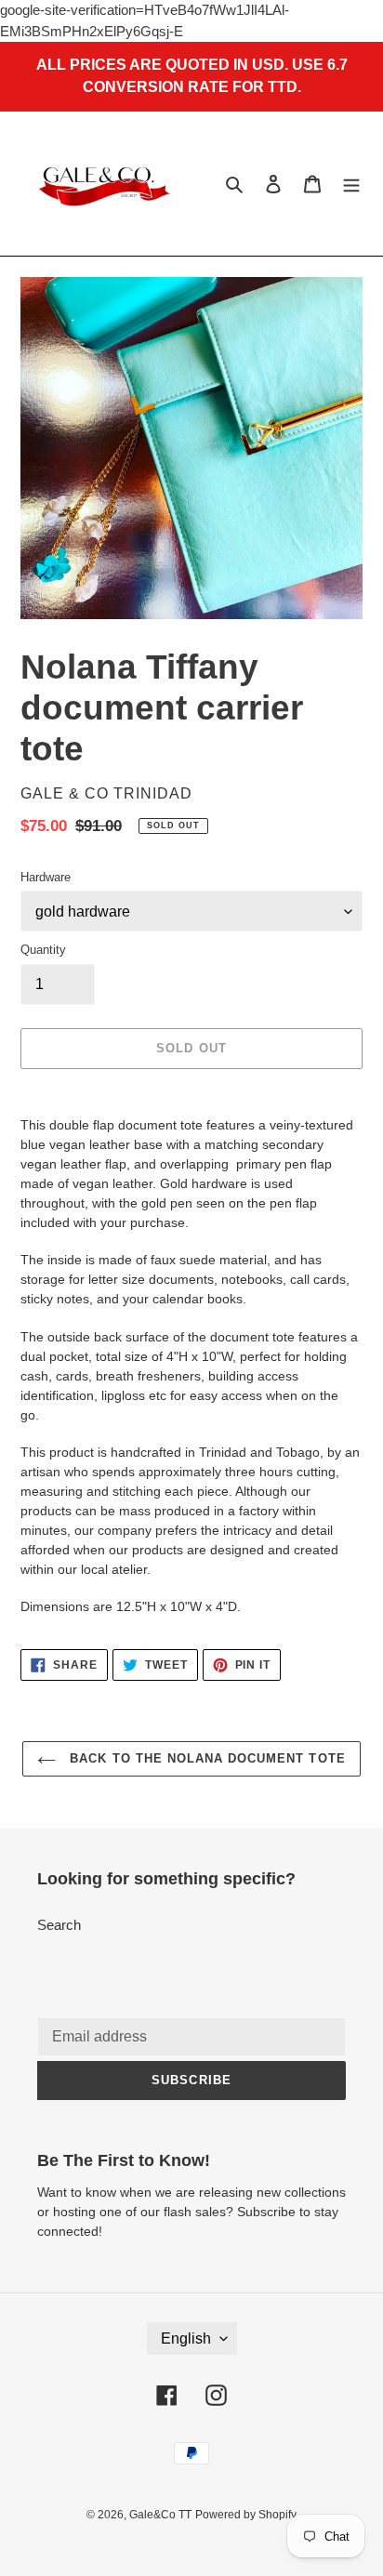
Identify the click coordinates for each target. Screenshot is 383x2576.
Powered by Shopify (246, 2515)
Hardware (46, 877)
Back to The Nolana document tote (205, 1758)
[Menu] (351, 184)
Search (59, 1925)
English (186, 2338)
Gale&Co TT (160, 2515)
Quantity (43, 950)
